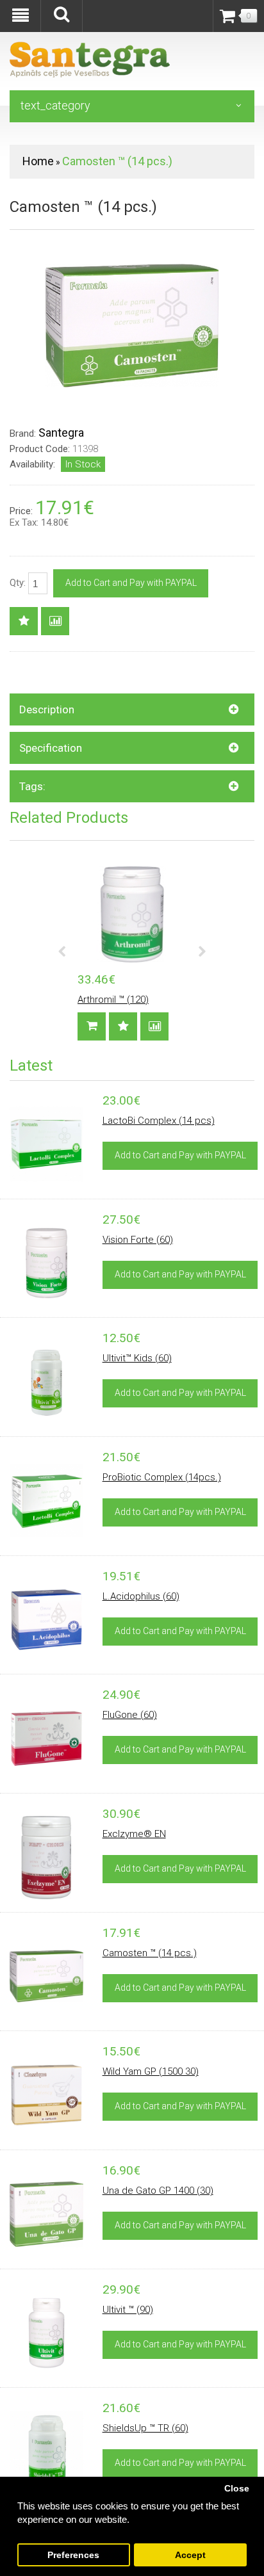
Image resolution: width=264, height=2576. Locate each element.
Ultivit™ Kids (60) (137, 1358)
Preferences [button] (73, 2555)
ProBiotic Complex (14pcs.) (162, 1477)
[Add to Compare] (55, 621)
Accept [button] (190, 2555)
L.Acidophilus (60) (141, 1596)
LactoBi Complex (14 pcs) (159, 1121)
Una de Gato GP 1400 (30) (158, 2191)
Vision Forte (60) (138, 1240)
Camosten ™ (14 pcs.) (117, 161)
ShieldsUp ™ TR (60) (145, 2428)
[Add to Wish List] (24, 621)
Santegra (61, 433)
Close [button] (237, 2489)
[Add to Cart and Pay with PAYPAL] (92, 1026)
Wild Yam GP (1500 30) (151, 2071)
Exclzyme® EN (134, 1834)
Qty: (19, 583)
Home (38, 161)
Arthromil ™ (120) (113, 1000)
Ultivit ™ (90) (128, 2310)
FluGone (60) (130, 1715)
